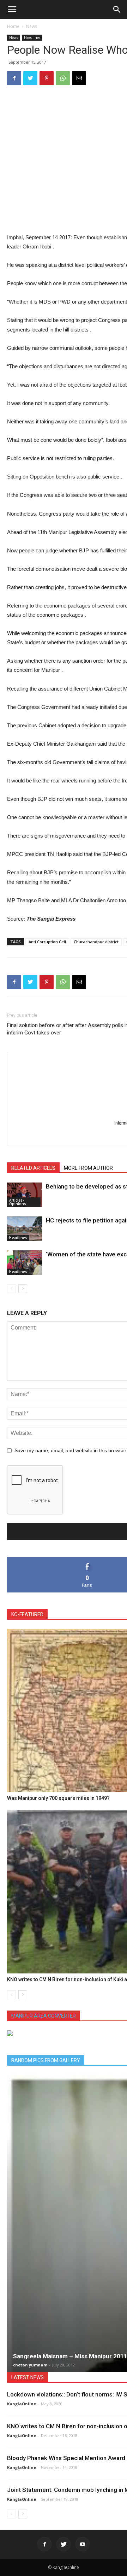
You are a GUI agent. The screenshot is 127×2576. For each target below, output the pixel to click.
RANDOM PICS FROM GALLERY (46, 2060)
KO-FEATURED (27, 1614)
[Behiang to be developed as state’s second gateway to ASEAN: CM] (25, 1195)
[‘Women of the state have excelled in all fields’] (25, 1263)
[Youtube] (83, 2544)
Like (87, 1560)
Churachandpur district (96, 942)
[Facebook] (44, 2544)
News (32, 26)
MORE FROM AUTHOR (88, 1168)
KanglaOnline (22, 2404)
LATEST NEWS (28, 2377)
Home (13, 26)
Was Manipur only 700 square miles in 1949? (58, 1798)
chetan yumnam (30, 2365)
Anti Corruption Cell (47, 942)
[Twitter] (64, 2544)
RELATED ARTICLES (33, 1168)
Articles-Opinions (18, 1202)
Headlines (32, 37)
